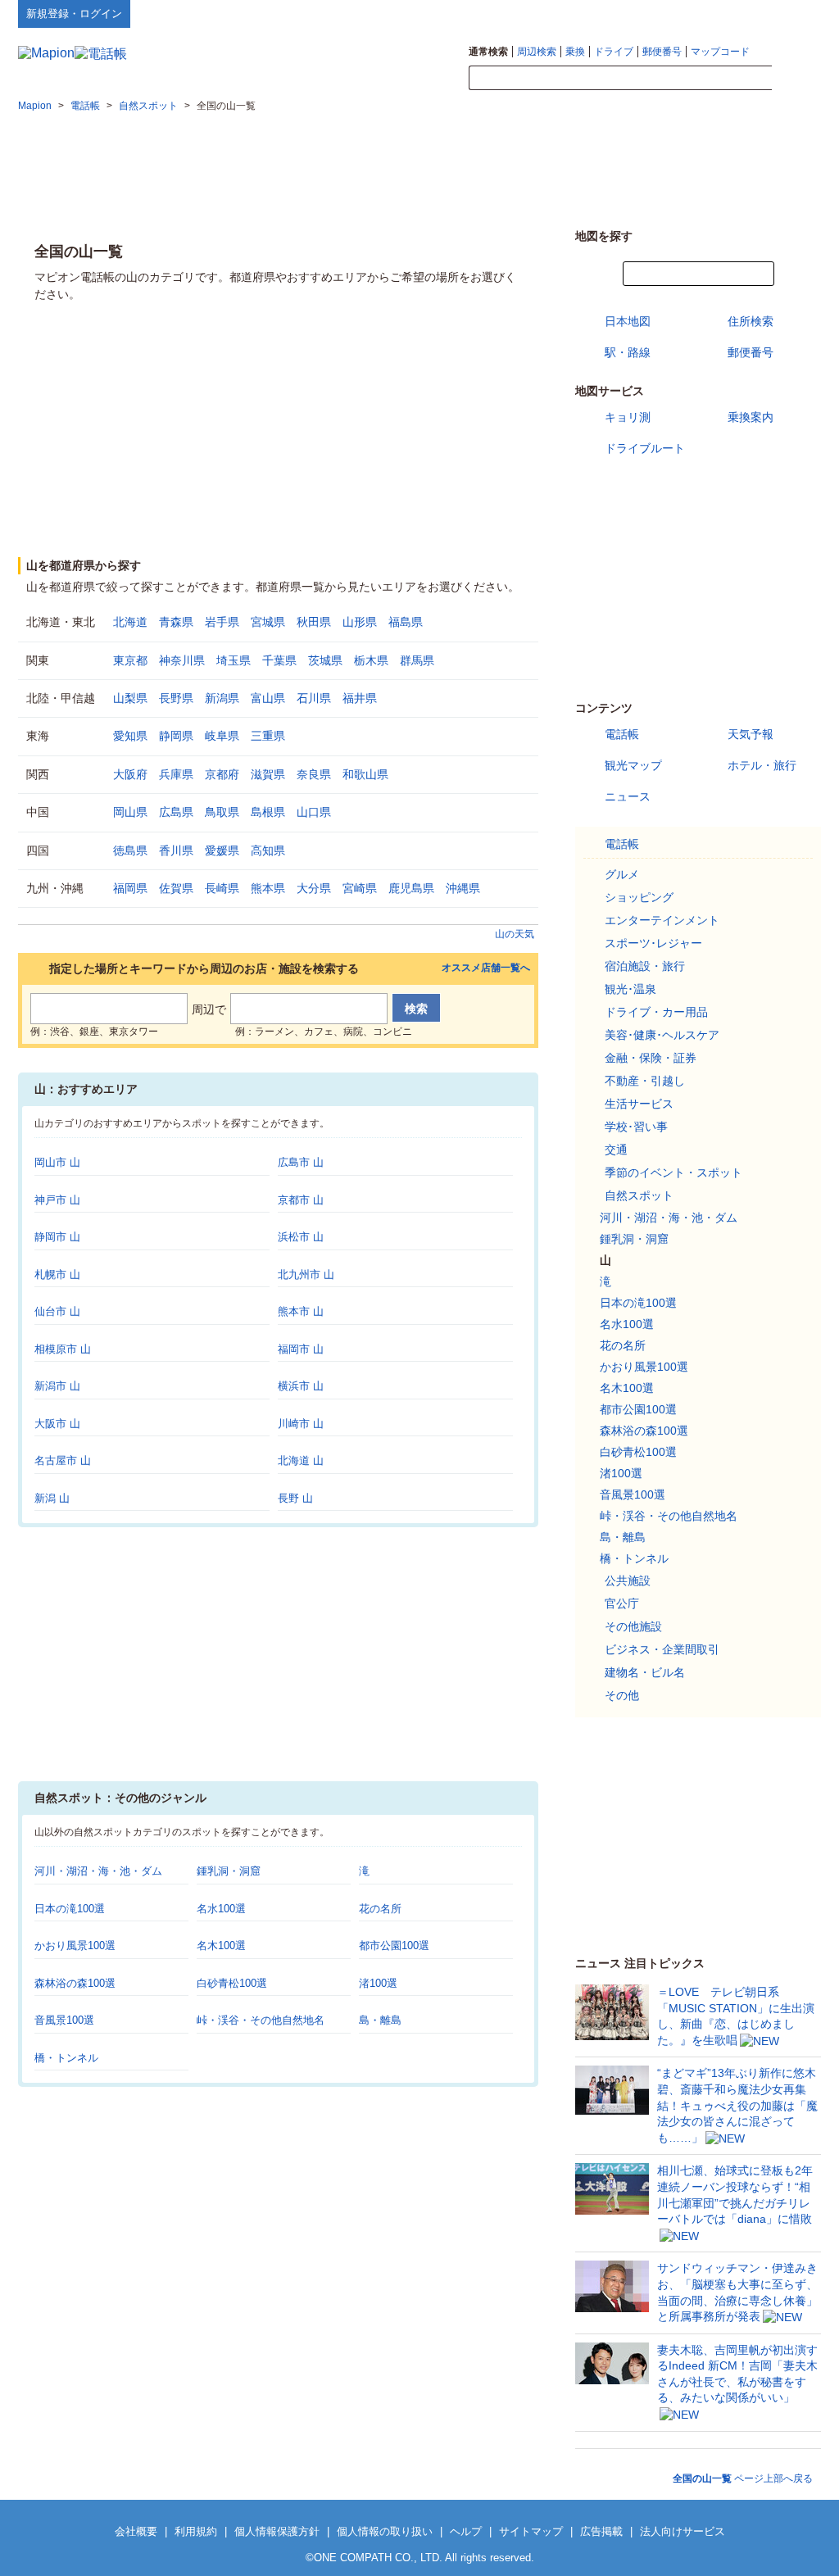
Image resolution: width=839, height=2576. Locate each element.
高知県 (268, 850)
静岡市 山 (57, 1237)
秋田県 (314, 622)
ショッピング (639, 897)
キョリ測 (628, 417)
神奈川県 (182, 660)
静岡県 (176, 736)
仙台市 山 (57, 1311)
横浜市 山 (301, 1386)
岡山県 (130, 812)
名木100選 (221, 1946)
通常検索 (488, 52)
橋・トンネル (66, 2058)
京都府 (222, 774)
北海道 (130, 622)
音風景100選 (64, 2020)
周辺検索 (537, 52)
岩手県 (222, 622)
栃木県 (371, 660)
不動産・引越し (645, 1081)
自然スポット (639, 1195)
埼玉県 (234, 660)
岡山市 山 (57, 1162)
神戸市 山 (57, 1200)
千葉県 (279, 660)
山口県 (314, 812)
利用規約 (196, 2531)
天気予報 (751, 734)
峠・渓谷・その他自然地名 (261, 2020)
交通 (616, 1150)
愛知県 (130, 736)
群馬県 (417, 660)
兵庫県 (176, 774)
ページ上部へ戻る (743, 2478)
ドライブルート (645, 448)
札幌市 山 (57, 1274)
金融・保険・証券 (651, 1058)
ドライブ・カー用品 (656, 1012)
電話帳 (622, 734)
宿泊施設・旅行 (645, 966)
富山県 (268, 698)
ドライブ (614, 52)
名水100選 (221, 1909)
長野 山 (295, 1498)
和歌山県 (365, 774)
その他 (622, 1695)
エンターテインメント (662, 920)
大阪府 (130, 774)
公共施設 (628, 1581)
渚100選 (378, 1983)
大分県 (314, 888)
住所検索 (751, 321)
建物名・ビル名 (645, 1672)
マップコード (720, 52)
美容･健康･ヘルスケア (662, 1035)
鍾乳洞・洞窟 (229, 1871)
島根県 (268, 812)
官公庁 (622, 1603)
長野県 (176, 698)
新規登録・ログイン (74, 14)
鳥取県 (222, 812)
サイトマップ (794, 13)
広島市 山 (301, 1162)
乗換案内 (751, 417)
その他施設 (633, 1626)
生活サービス (639, 1104)
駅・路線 (628, 352)
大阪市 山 (57, 1424)
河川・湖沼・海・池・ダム (98, 1871)
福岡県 (130, 888)
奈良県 (314, 774)
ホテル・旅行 (762, 765)
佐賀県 (176, 888)
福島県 (406, 622)
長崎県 (222, 888)
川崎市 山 (301, 1424)
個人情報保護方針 (277, 2531)
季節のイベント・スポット (673, 1172)
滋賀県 (268, 774)
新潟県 (222, 698)
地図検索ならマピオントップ (660, 13)
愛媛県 (222, 850)
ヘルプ (743, 13)
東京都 (130, 660)
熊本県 (268, 888)
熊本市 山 (301, 1311)
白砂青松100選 (232, 1983)
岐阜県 (222, 736)
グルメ (622, 874)
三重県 (268, 736)
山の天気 (515, 934)
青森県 (176, 622)
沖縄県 (463, 888)
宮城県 (268, 622)
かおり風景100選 (75, 1946)
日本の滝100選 (70, 1909)
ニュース (628, 796)
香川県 (176, 850)
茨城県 (325, 660)
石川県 (314, 698)
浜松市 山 (301, 1237)
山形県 (360, 622)
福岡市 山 (301, 1349)
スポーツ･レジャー (653, 943)
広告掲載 (601, 2531)
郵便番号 (662, 52)
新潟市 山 (57, 1386)
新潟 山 (52, 1498)
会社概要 (136, 2531)
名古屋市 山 (63, 1460)
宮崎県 (360, 888)
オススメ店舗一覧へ (486, 968)
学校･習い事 (636, 1127)
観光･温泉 (630, 989)
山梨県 (130, 698)
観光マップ (633, 765)
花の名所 (380, 1909)
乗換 (575, 52)
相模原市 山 (63, 1349)
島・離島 (380, 2020)
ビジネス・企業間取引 (662, 1649)
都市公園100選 (394, 1946)
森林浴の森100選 (75, 1983)
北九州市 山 (306, 1274)
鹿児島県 (411, 888)
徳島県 (130, 850)
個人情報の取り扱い (385, 2531)
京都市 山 (301, 1200)
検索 (796, 79)
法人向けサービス (683, 2531)
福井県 (360, 698)
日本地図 (628, 321)
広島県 (176, 812)
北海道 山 (301, 1460)
